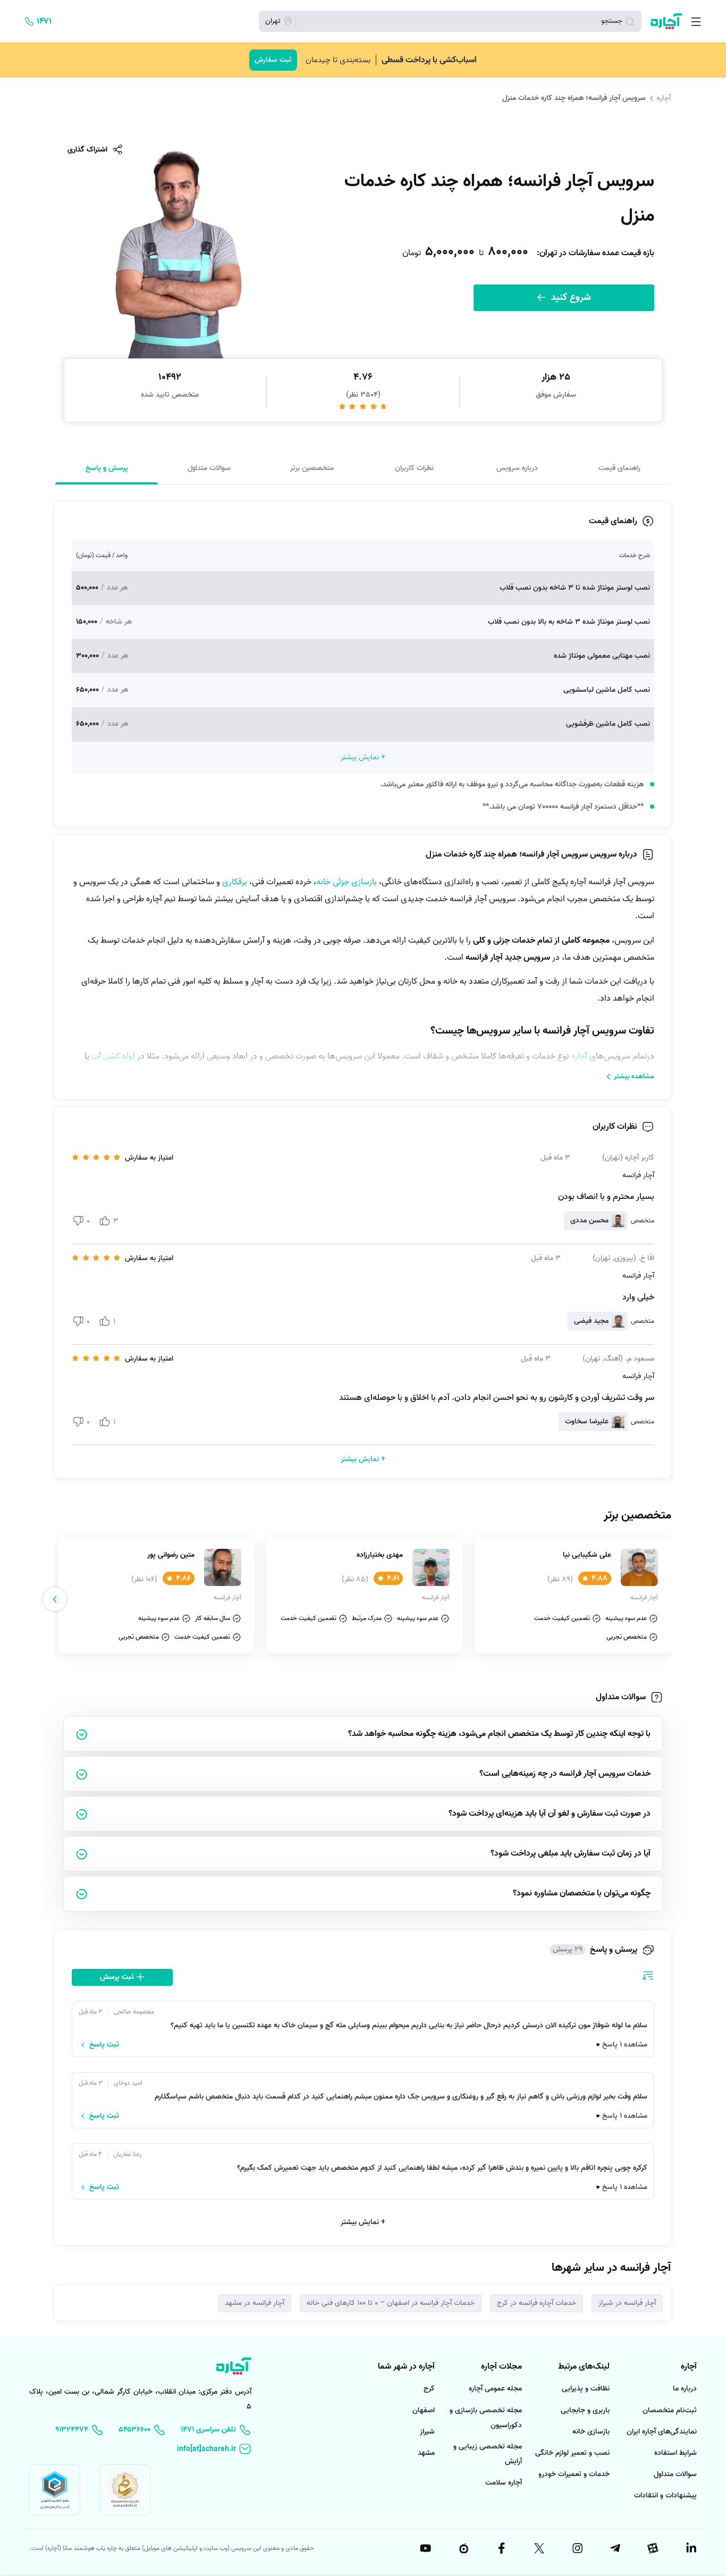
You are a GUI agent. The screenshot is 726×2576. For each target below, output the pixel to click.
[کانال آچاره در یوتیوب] (425, 2548)
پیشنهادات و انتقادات (665, 2495)
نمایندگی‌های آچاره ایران (662, 2432)
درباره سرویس (517, 468)
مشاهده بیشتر (634, 1076)
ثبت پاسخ (104, 2045)
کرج (429, 2389)
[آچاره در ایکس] (539, 2548)
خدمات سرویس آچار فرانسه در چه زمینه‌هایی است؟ (565, 1774)
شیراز (427, 2432)
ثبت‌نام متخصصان (670, 2410)
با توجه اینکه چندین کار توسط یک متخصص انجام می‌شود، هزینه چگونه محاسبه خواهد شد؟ (499, 1734)
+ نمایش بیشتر (363, 2222)
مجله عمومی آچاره (495, 2389)
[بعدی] (55, 1599)
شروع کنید (570, 297)
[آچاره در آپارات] (653, 2548)
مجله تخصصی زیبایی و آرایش (488, 2454)
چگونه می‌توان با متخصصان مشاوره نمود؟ (582, 1893)
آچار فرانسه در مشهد (255, 2303)
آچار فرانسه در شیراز (627, 2303)
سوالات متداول (209, 468)
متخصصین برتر (312, 468)
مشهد (426, 2453)
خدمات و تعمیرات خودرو (574, 2474)
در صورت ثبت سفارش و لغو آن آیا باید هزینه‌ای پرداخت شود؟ (550, 1814)
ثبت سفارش (273, 60)
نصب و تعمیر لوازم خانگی (572, 2453)
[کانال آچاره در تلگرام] (614, 2548)
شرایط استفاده (676, 2453)
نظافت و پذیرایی (586, 2389)
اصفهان (424, 2410)
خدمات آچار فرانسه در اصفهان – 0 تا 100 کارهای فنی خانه (391, 2303)
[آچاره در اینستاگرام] (577, 2548)
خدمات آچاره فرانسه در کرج (537, 2303)
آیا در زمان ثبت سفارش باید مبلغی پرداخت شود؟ (571, 1853)
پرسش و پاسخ (107, 468)
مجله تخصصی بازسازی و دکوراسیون (486, 2418)
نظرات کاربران (414, 468)
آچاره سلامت (504, 2483)
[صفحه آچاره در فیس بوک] (501, 2548)
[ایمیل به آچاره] (214, 2449)
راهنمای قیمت (619, 468)
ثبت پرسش (118, 1977)
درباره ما (685, 2389)
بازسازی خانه (591, 2432)
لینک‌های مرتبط (584, 2367)
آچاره (664, 98)
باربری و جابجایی (585, 2410)
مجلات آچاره (501, 2367)
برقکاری (235, 882)
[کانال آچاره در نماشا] (463, 2548)
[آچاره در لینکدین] (690, 2548)
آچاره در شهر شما (406, 2367)
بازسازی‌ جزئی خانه (348, 882)
